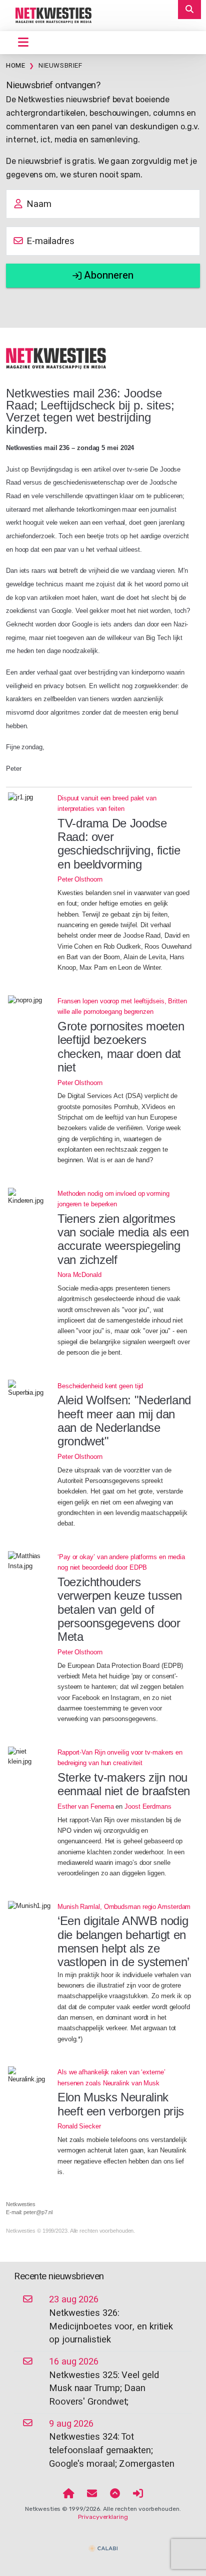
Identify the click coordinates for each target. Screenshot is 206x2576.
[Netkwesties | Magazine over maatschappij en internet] (50, 15)
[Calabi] (103, 2544)
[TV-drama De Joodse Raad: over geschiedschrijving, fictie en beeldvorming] (29, 797)
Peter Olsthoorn (80, 879)
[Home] (69, 2494)
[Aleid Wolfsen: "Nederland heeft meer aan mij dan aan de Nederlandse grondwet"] (29, 1389)
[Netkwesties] (56, 358)
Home (15, 66)
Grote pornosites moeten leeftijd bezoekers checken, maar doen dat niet (121, 1047)
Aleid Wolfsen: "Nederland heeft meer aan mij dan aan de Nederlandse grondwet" (124, 1421)
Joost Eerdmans (148, 1806)
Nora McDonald (79, 1275)
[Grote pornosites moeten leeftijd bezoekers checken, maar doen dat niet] (29, 1000)
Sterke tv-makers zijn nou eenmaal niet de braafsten (124, 1784)
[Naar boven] (115, 2494)
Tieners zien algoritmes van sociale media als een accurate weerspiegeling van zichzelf (123, 1239)
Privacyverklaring (103, 2517)
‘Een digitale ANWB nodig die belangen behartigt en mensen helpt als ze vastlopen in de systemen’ (123, 1941)
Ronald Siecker (79, 2126)
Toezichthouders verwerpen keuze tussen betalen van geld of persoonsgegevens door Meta (120, 1609)
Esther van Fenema (85, 1806)
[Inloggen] (138, 2494)
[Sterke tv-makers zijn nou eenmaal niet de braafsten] (29, 1757)
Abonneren (107, 275)
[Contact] (92, 2494)
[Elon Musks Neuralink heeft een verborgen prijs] (29, 2075)
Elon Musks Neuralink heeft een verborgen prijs (121, 2104)
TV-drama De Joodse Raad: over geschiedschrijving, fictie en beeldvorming (119, 844)
